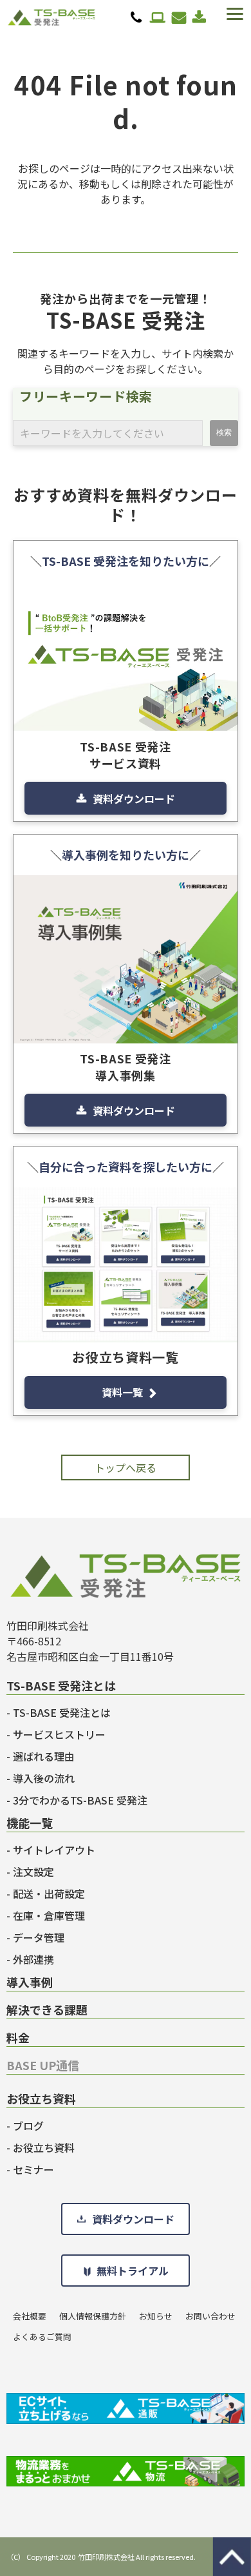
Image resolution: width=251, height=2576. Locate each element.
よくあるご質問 (42, 2337)
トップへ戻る (126, 1467)
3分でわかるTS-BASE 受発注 (80, 1800)
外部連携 (33, 1959)
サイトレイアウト (54, 1850)
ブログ (28, 2126)
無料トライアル (158, 17)
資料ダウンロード (199, 17)
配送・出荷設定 (49, 1893)
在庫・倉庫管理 (49, 1915)
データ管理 (39, 1937)
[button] (234, 14)
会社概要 (30, 2316)
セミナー (33, 2169)
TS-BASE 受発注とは (62, 1712)
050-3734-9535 (136, 17)
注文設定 (33, 1872)
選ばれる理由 (44, 1756)
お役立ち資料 (44, 2147)
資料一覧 (122, 1392)
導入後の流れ (44, 1778)
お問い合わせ (179, 17)
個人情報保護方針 (93, 2316)
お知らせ (156, 2316)
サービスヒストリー (59, 1734)
